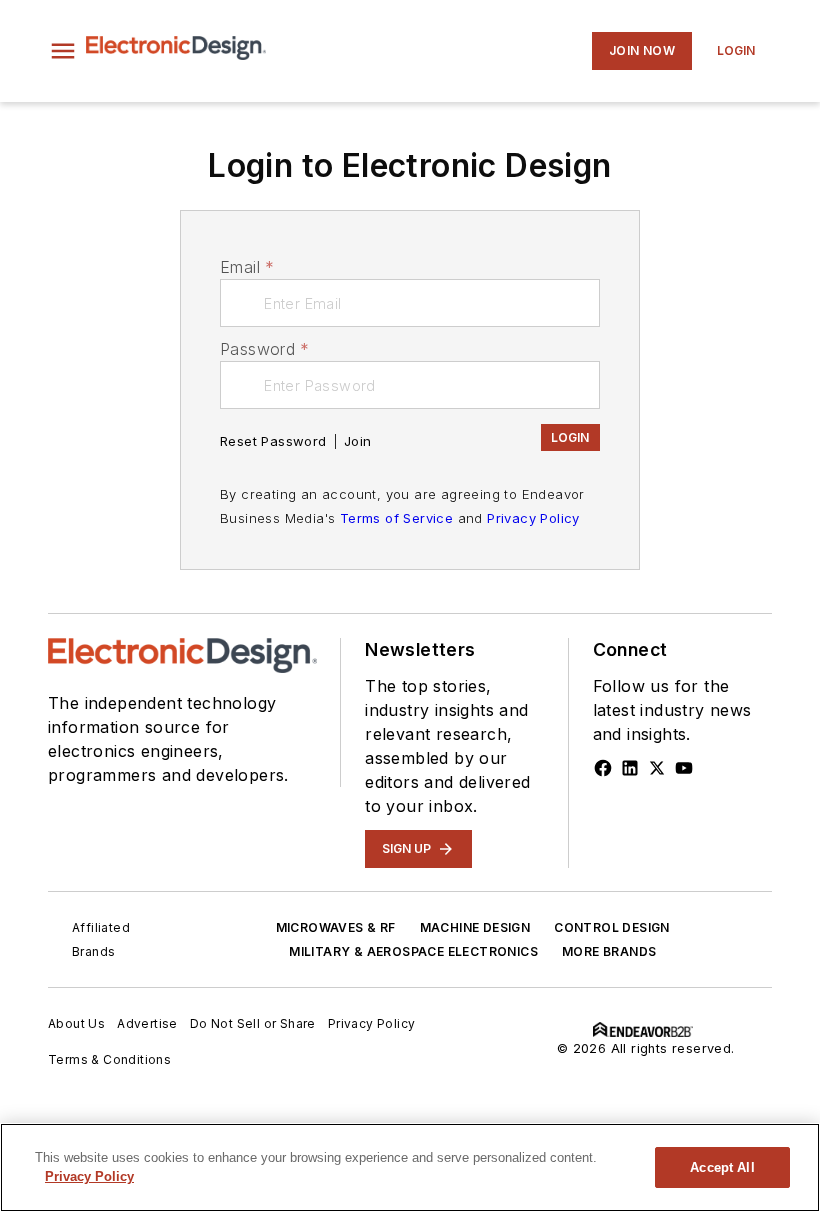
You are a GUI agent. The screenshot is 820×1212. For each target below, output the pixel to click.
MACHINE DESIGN (475, 927)
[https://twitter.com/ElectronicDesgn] (657, 768)
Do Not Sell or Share (253, 1023)
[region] (410, 1167)
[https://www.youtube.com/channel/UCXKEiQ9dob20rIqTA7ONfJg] (684, 768)
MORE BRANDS (609, 951)
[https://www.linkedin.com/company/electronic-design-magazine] (630, 768)
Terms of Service (396, 518)
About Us (76, 1023)
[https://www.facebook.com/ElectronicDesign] (603, 768)
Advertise (147, 1023)
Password (265, 349)
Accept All (722, 1167)
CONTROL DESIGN (612, 927)
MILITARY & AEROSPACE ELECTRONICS (413, 951)
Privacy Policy (533, 518)
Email (247, 267)
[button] (63, 51)
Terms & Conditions (109, 1059)
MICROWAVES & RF (336, 927)
